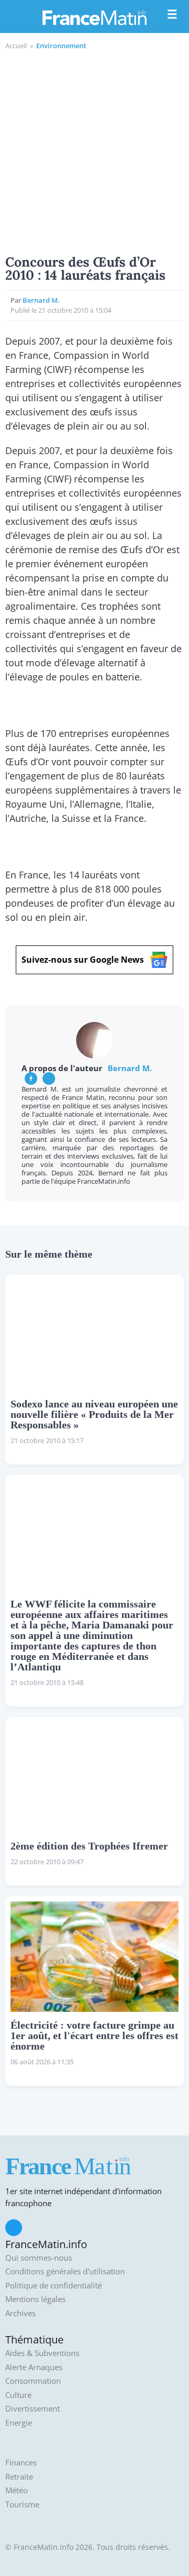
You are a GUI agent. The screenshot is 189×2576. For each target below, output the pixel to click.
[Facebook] (31, 1078)
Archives (20, 2313)
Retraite (19, 2477)
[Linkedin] (49, 1078)
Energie (19, 2423)
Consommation (33, 2381)
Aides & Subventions (42, 2353)
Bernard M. (41, 300)
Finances (21, 2463)
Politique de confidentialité (54, 2286)
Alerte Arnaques (34, 2367)
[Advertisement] (94, 151)
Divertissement (33, 2409)
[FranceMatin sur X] (14, 2228)
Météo (17, 2490)
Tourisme (22, 2505)
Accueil (16, 46)
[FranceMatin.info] (94, 17)
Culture (18, 2395)
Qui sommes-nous (39, 2258)
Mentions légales (35, 2299)
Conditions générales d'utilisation (65, 2271)
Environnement (61, 46)
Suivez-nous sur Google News (83, 960)
